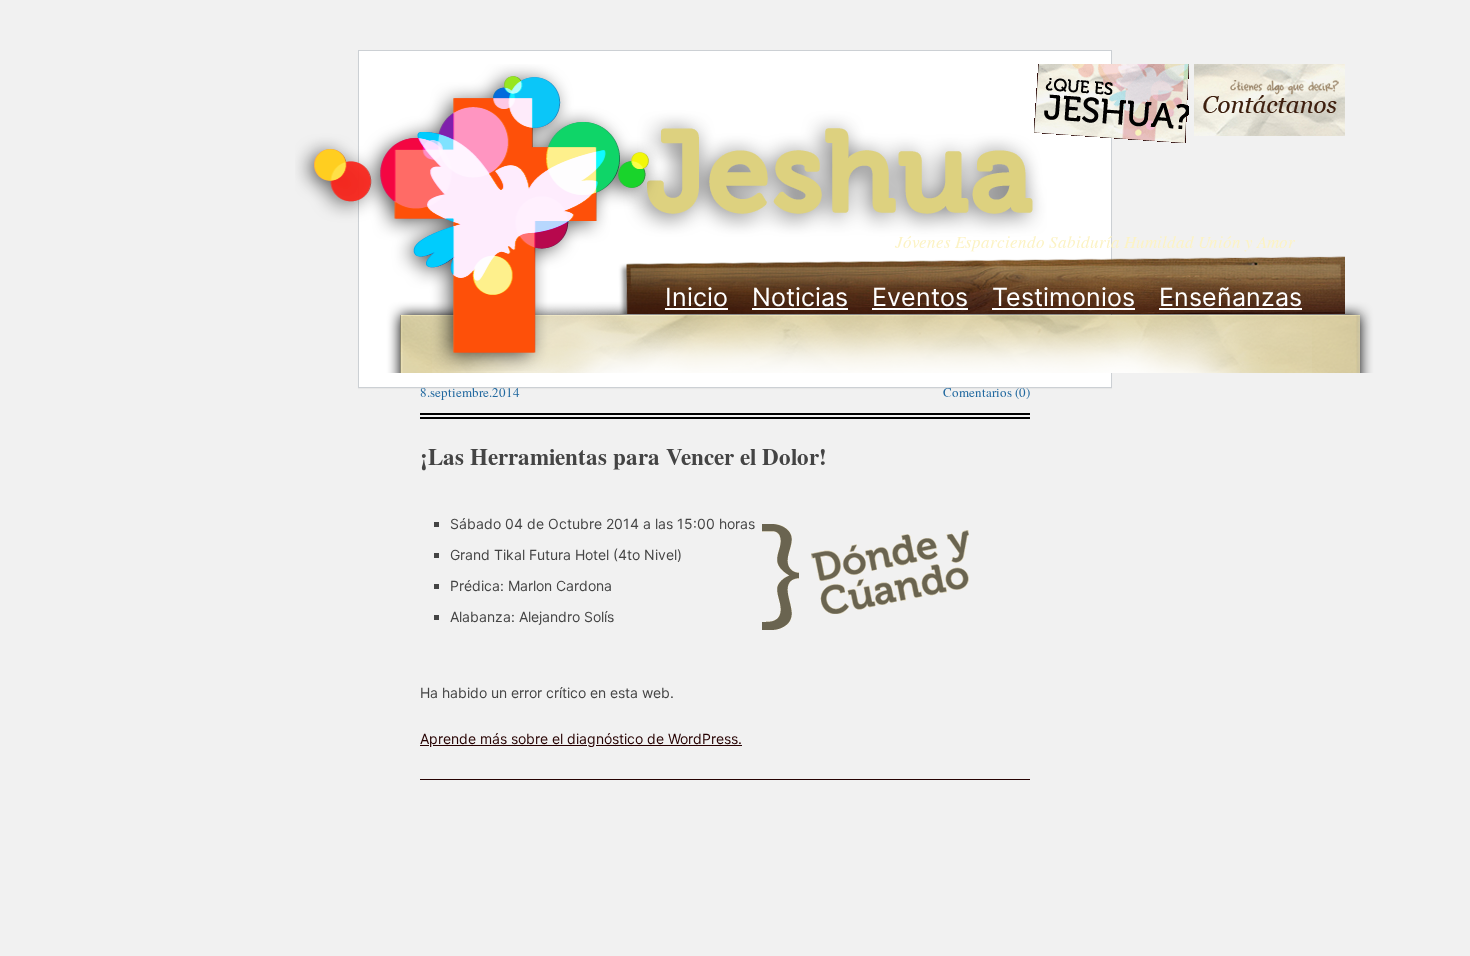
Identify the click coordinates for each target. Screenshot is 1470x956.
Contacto (1269, 102)
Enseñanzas (1230, 297)
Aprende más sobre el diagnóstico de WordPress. (581, 738)
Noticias (800, 297)
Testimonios (1063, 297)
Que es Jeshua (1110, 107)
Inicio (696, 297)
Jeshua (671, 217)
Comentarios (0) (986, 392)
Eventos (920, 297)
